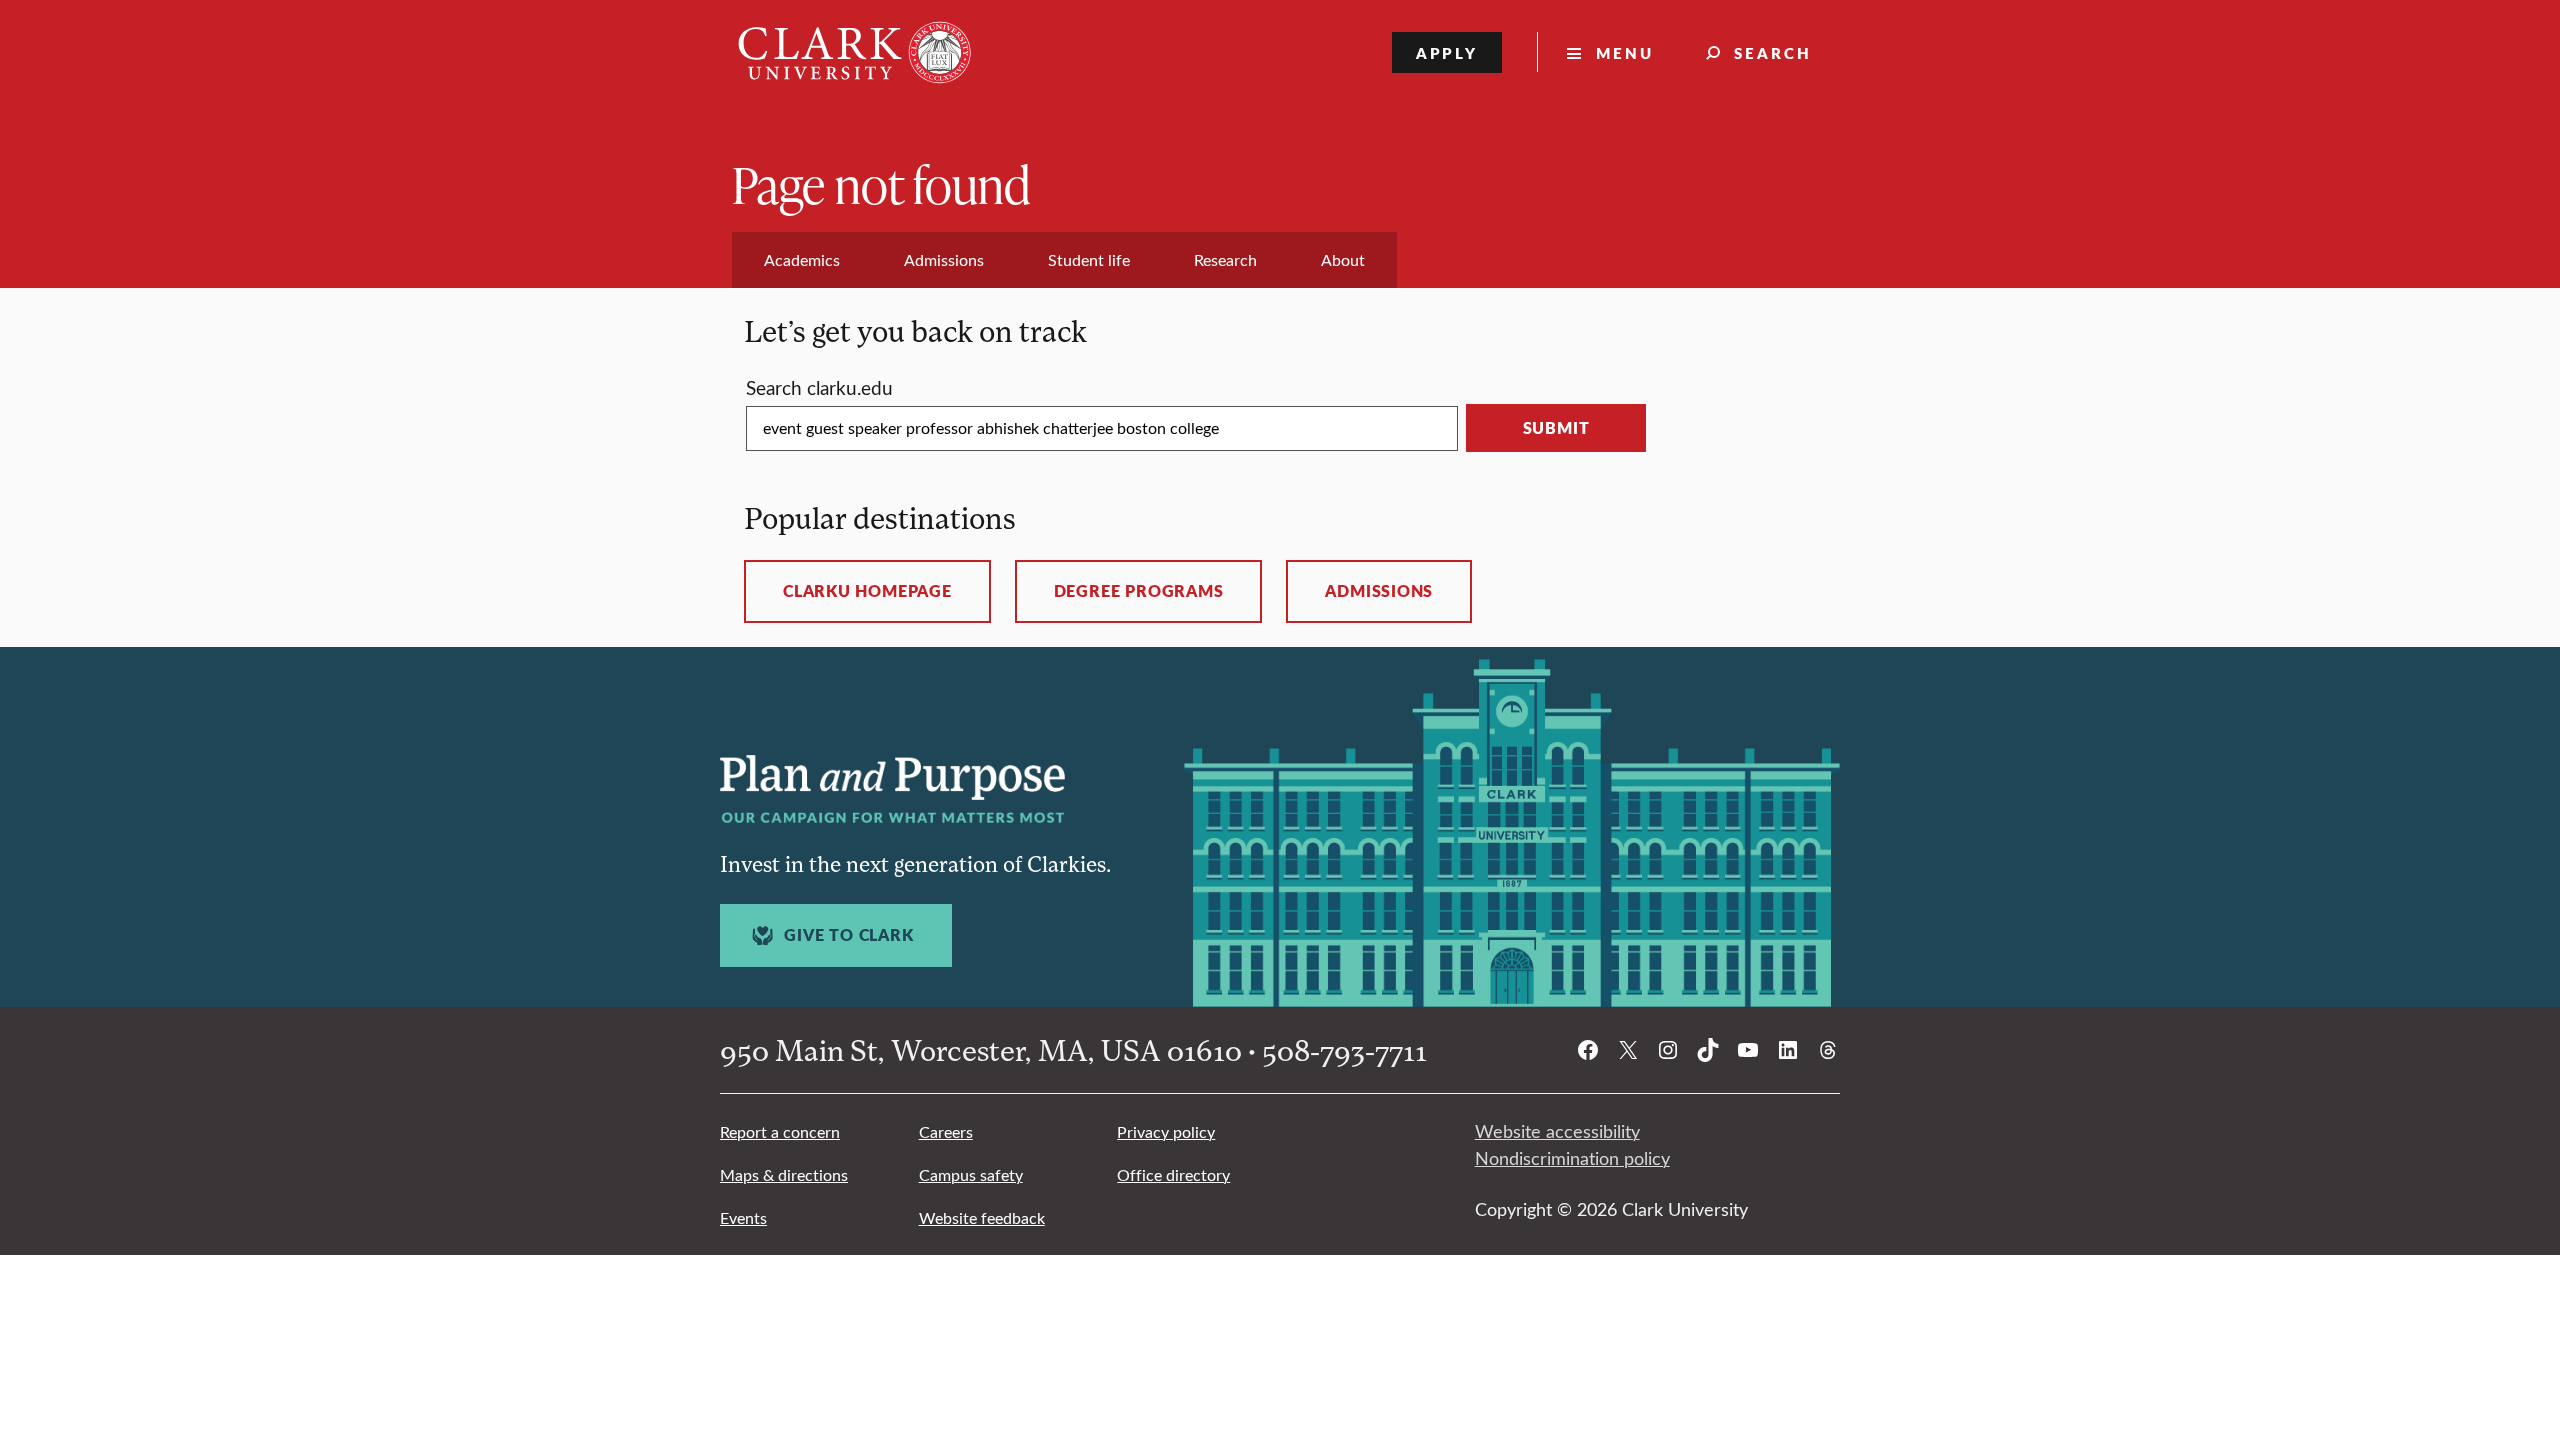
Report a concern (780, 1131)
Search (1773, 52)
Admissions (1379, 591)
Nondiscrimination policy (1572, 1158)
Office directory (1173, 1174)
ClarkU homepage (867, 591)
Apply (1447, 52)
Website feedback (982, 1217)
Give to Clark (848, 935)
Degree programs (1139, 591)
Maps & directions (784, 1174)
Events (743, 1217)
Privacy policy (1166, 1131)
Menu (1625, 52)
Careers (946, 1131)
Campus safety (971, 1174)
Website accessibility (1557, 1131)
